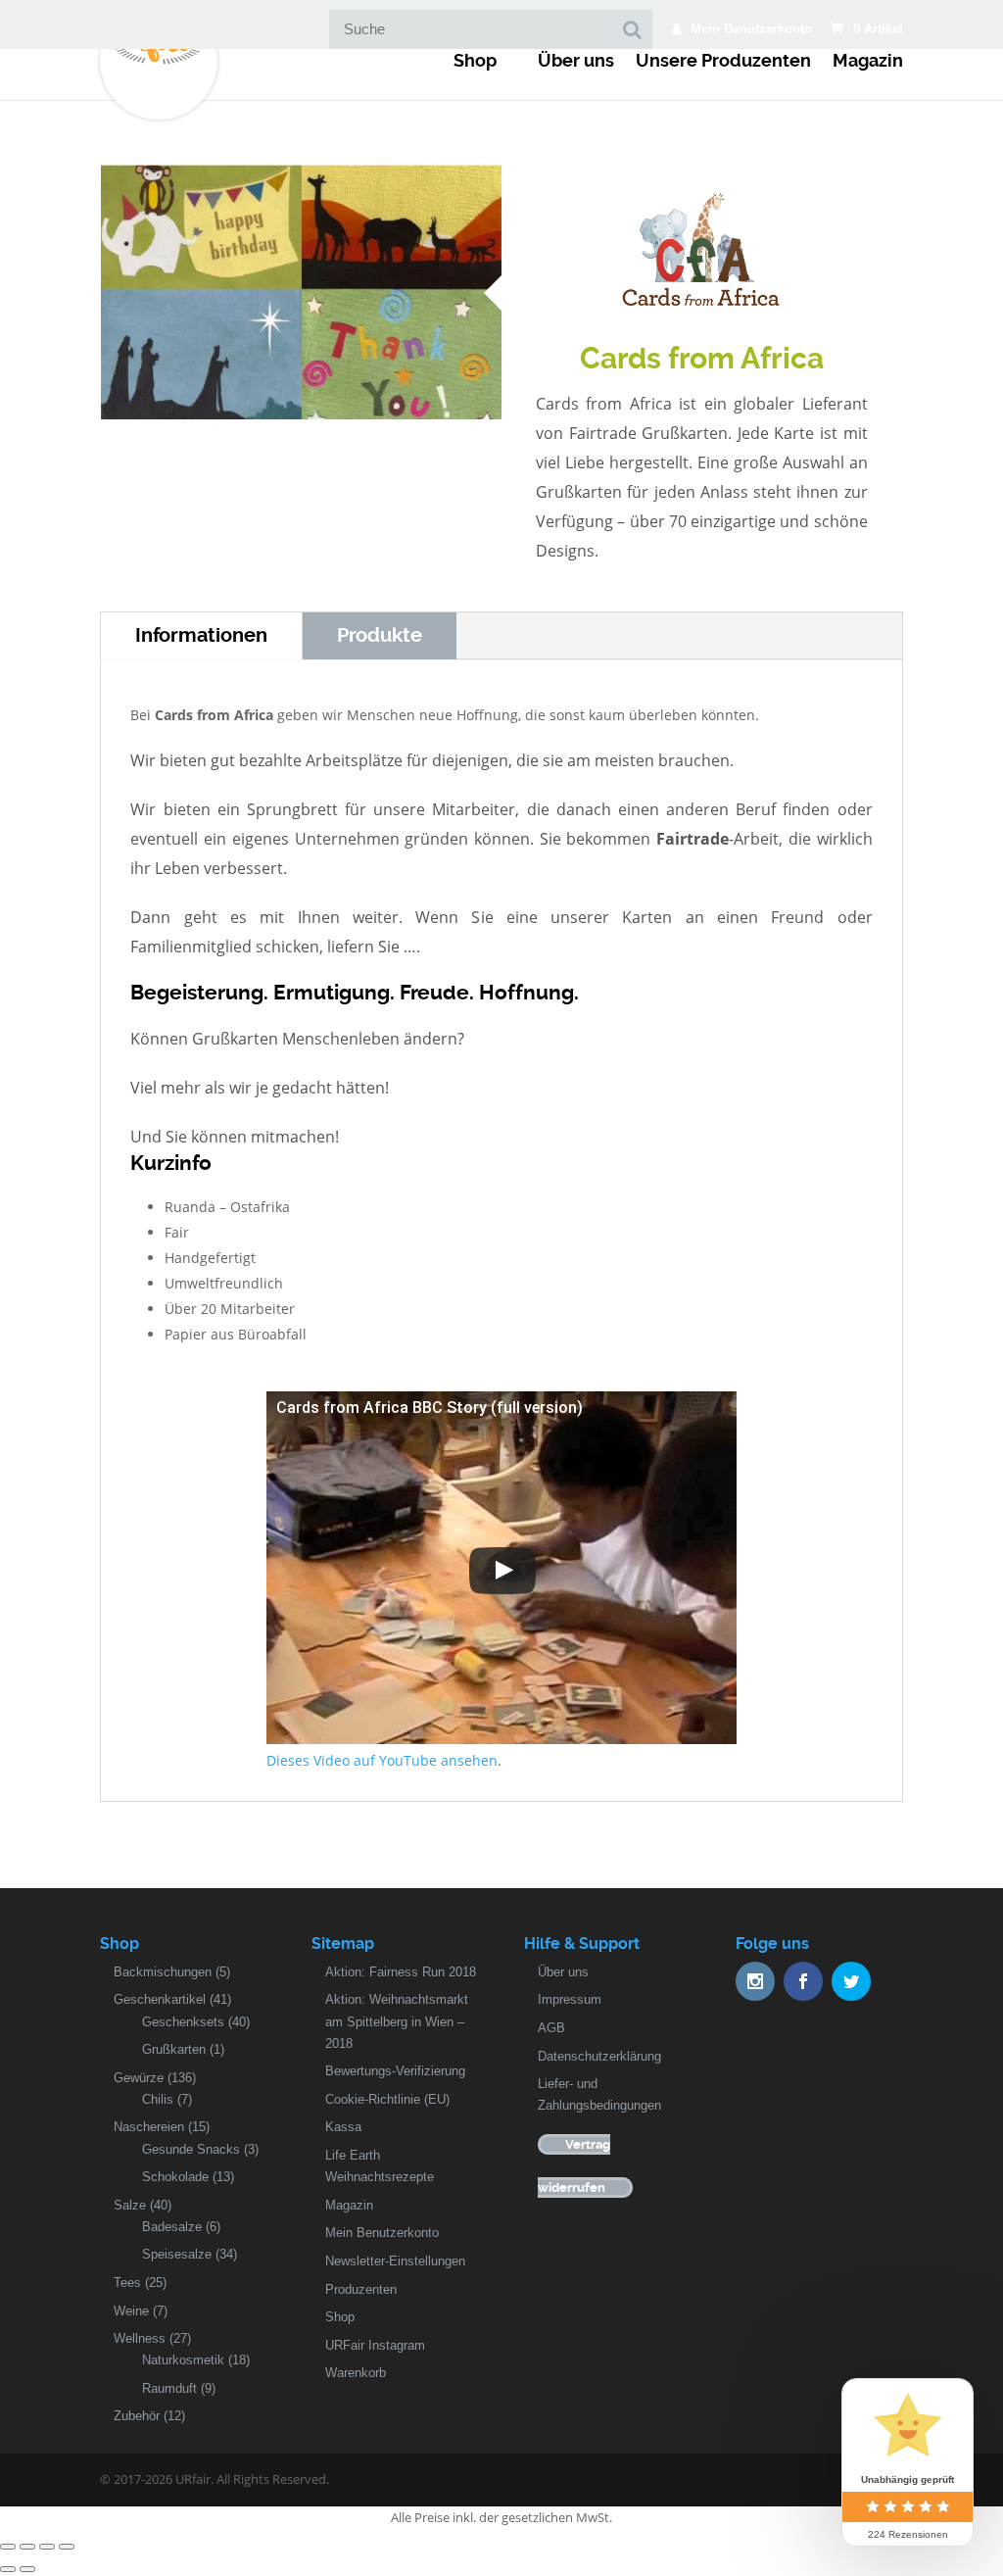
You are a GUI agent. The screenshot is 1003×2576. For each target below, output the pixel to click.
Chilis (158, 2099)
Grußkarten (174, 2049)
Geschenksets (183, 2022)
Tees (127, 2283)
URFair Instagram (375, 2345)
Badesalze (172, 2227)
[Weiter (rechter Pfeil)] (27, 2569)
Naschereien (149, 2127)
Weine (131, 2311)
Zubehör (137, 2416)
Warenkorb (356, 2373)
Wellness (140, 2338)
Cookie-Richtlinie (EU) (387, 2099)
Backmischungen (163, 1972)
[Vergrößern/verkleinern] (67, 2547)
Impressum (570, 1999)
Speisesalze (177, 2254)
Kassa (343, 2127)
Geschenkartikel (160, 1999)
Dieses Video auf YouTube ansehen (382, 1760)
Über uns (576, 60)
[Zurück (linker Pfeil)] (8, 2569)
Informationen (201, 635)
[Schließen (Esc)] (8, 2547)
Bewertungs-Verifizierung (395, 2071)
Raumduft (169, 2388)
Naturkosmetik (183, 2360)
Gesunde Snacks (191, 2149)
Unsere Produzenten (723, 60)
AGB (551, 2028)
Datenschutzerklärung (599, 2056)
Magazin (868, 60)
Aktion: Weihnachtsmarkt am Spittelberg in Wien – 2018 (397, 2021)
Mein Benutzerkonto (751, 29)
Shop (475, 60)
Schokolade (175, 2177)
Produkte (380, 635)
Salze (130, 2205)
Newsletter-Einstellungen (395, 2261)
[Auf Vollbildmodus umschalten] (47, 2547)
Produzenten (361, 2289)
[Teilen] (27, 2547)
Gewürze (139, 2078)
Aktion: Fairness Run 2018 (401, 1972)
